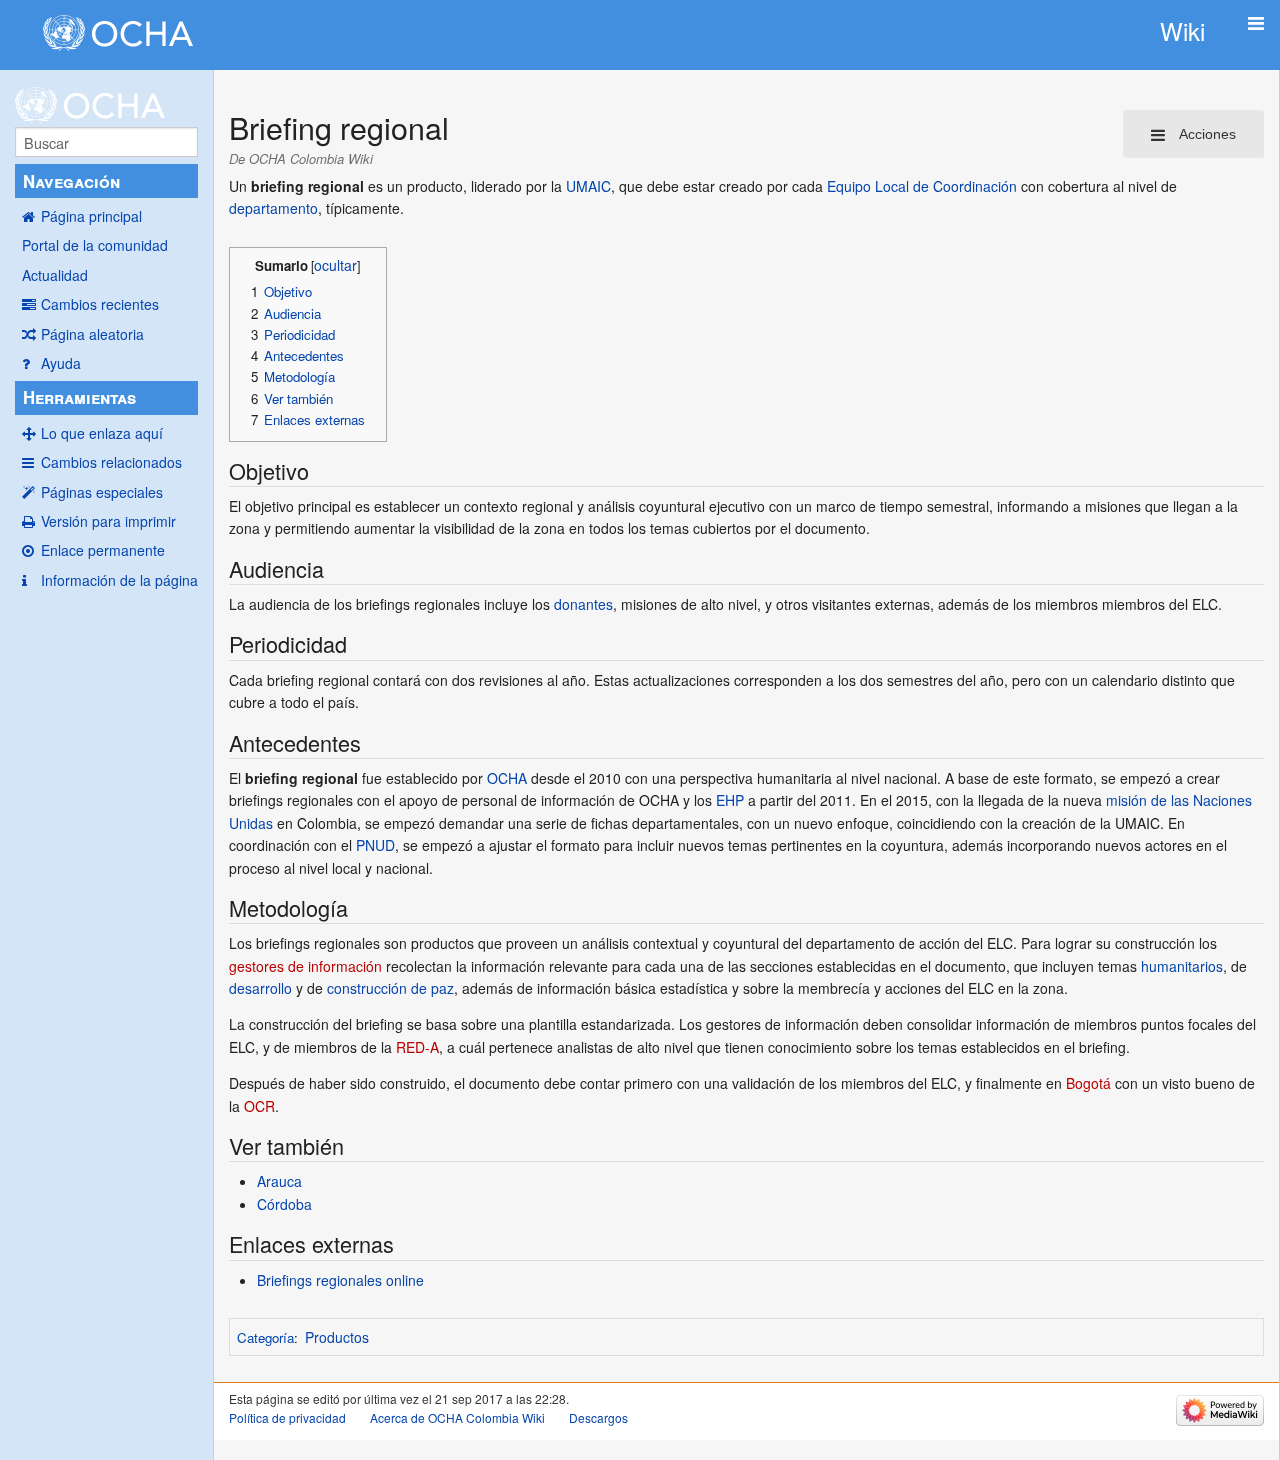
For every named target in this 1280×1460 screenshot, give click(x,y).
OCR (259, 1106)
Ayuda (61, 363)
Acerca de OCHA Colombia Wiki (457, 1417)
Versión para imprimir (108, 521)
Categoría (265, 1337)
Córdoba (284, 1204)
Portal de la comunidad (95, 245)
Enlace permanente (103, 550)
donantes (583, 604)
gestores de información (305, 966)
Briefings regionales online (340, 1280)
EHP (730, 800)
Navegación (71, 181)
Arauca (279, 1181)
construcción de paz (390, 988)
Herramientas (79, 397)
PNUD (375, 845)
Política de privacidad (287, 1417)
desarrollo (260, 988)
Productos (337, 1337)
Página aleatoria (92, 334)
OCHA (507, 778)
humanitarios (1182, 966)
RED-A (417, 1047)
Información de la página (119, 580)
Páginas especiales (102, 492)
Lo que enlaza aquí (102, 433)
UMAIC (588, 186)
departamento (273, 208)
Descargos (598, 1417)
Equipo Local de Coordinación (922, 186)
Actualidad (55, 275)
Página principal (91, 216)
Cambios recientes (100, 304)
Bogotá (1088, 1083)
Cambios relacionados (111, 462)
